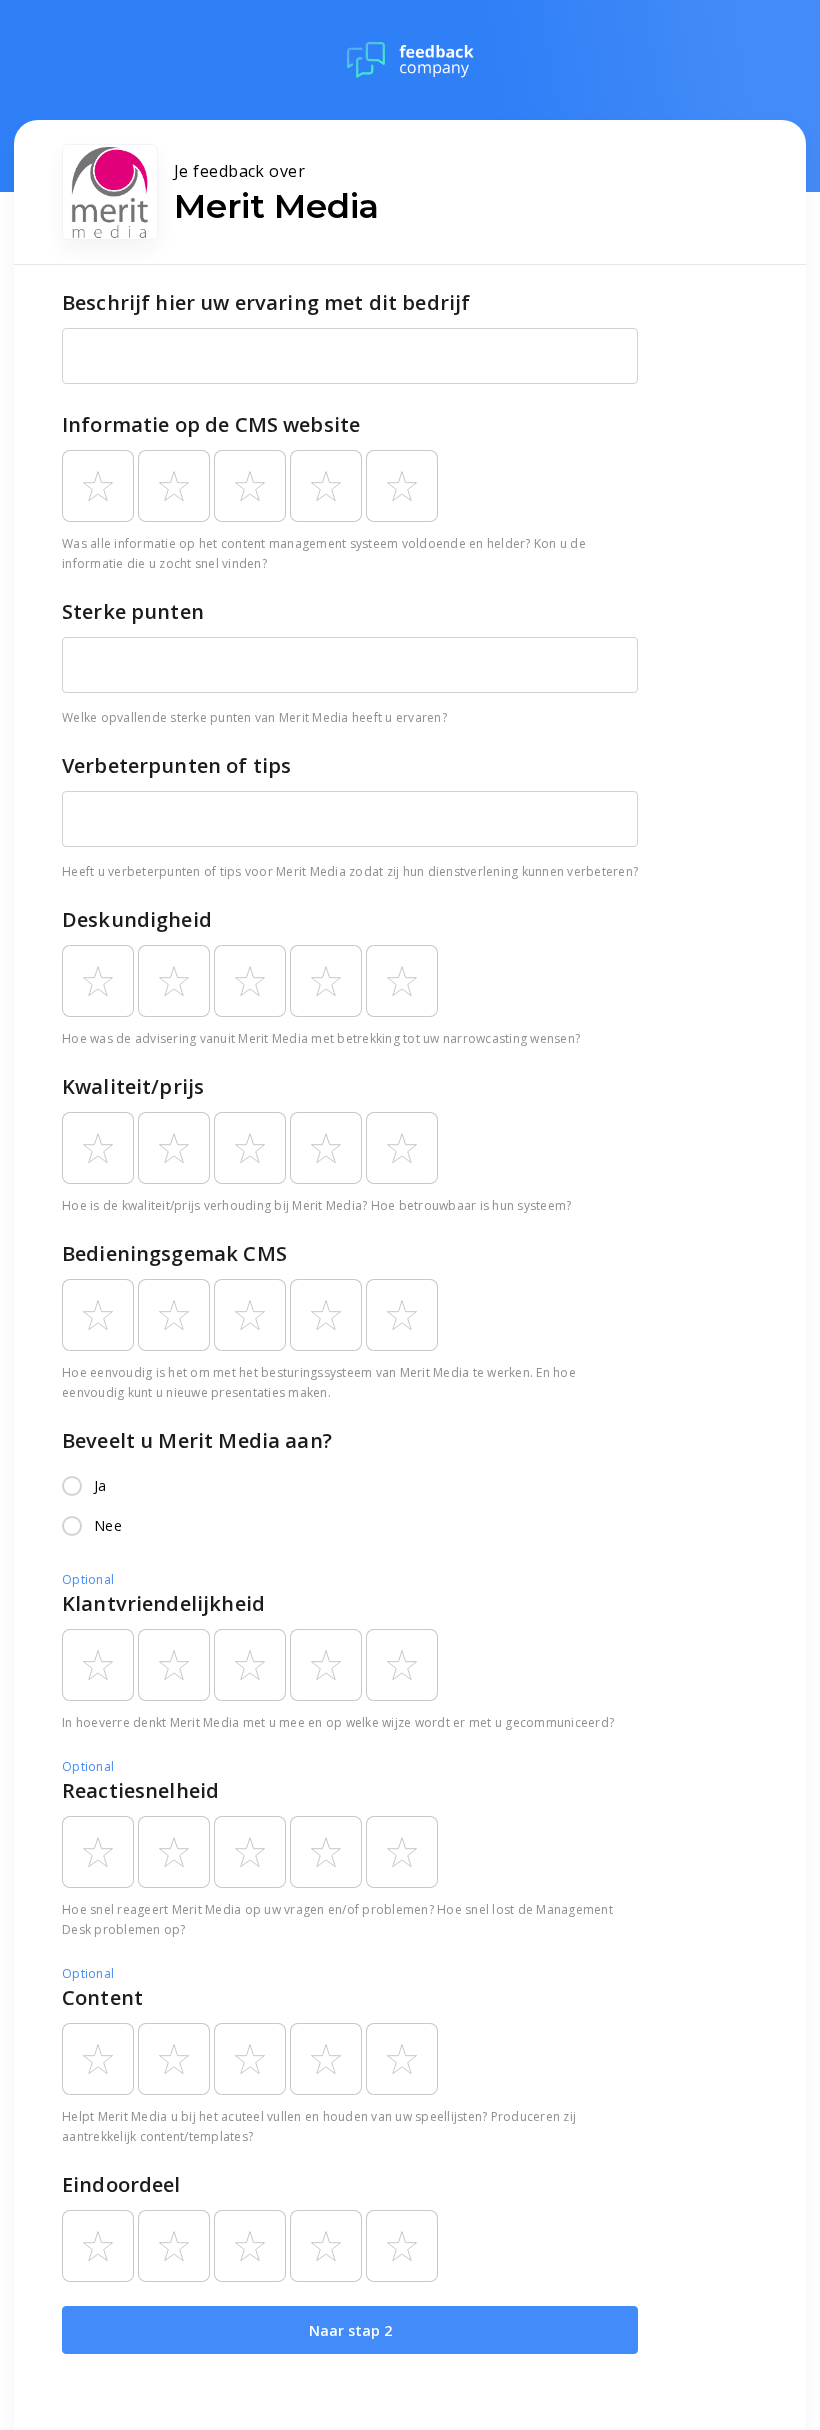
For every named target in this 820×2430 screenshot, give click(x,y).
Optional (88, 1579)
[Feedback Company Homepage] (410, 60)
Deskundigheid (137, 919)
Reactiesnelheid (140, 1790)
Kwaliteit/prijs (133, 1086)
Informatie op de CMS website (211, 424)
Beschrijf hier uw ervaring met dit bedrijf (266, 302)
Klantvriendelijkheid (163, 1603)
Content (102, 1997)
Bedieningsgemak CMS (174, 1253)
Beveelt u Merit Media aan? (197, 1440)
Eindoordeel (121, 2184)
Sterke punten (133, 611)
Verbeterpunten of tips (176, 765)
